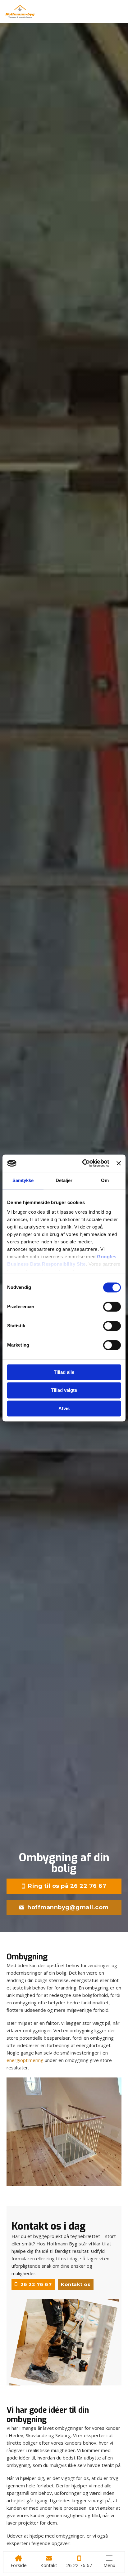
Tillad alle (64, 1372)
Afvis (64, 1408)
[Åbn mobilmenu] (109, 2558)
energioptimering (25, 2060)
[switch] (112, 1307)
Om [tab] (105, 1180)
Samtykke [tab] (23, 1180)
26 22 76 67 (36, 2284)
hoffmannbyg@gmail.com (68, 1907)
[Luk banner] (119, 1163)
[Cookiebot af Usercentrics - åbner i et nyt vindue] (83, 1163)
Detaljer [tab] (64, 1180)
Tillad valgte (64, 1390)
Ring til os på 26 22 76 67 (67, 1886)
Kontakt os (76, 2284)
